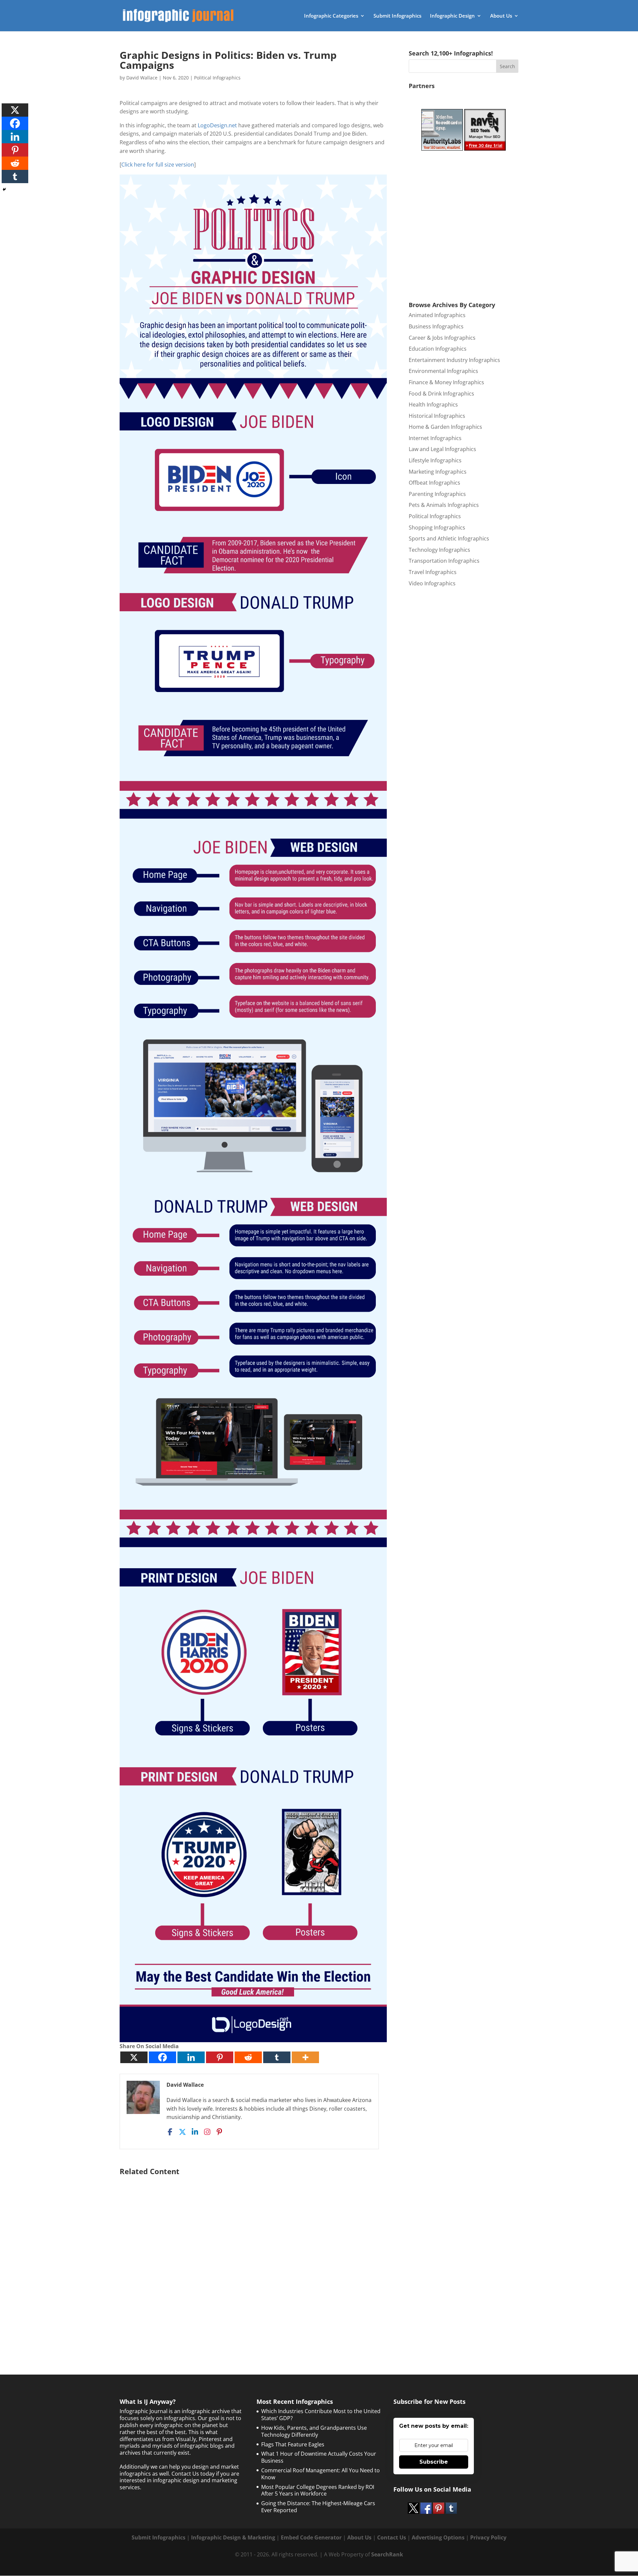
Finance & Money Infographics (446, 382)
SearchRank (387, 2554)
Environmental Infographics (443, 371)
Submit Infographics (397, 16)
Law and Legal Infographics (442, 449)
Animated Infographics (437, 315)
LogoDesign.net (217, 125)
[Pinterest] (220, 2057)
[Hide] (4, 189)
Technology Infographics (439, 550)
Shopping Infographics (437, 527)
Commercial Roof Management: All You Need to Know (320, 2474)
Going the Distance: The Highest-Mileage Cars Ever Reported (318, 2507)
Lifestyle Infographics (435, 460)
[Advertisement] (253, 2258)
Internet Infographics (435, 438)
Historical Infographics (437, 416)
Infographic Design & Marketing (233, 2537)
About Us (501, 16)
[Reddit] (248, 2057)
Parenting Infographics (437, 494)
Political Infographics (217, 78)
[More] (305, 2057)
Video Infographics (432, 583)
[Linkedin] (191, 2057)
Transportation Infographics (444, 561)
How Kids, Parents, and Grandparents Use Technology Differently (314, 2431)
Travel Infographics (433, 572)
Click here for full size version (158, 165)
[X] (134, 2057)
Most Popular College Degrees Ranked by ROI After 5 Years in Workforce (318, 2490)
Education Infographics (438, 349)
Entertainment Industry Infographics (454, 360)
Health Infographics (433, 405)
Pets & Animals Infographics (444, 505)
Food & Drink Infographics (441, 394)
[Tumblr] (277, 2057)
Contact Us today (193, 2474)
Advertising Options (438, 2537)
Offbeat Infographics (434, 483)
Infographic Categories (331, 16)
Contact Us (392, 2537)
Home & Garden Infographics (445, 427)
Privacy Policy (488, 2537)
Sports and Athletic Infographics (449, 538)
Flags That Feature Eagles (293, 2444)
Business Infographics (436, 326)
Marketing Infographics (438, 472)
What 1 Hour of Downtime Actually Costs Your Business (319, 2457)
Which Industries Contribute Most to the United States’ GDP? (321, 2415)
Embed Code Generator (311, 2537)
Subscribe (434, 2462)
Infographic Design (452, 16)
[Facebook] (162, 2057)
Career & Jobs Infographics (442, 338)
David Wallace (142, 78)
